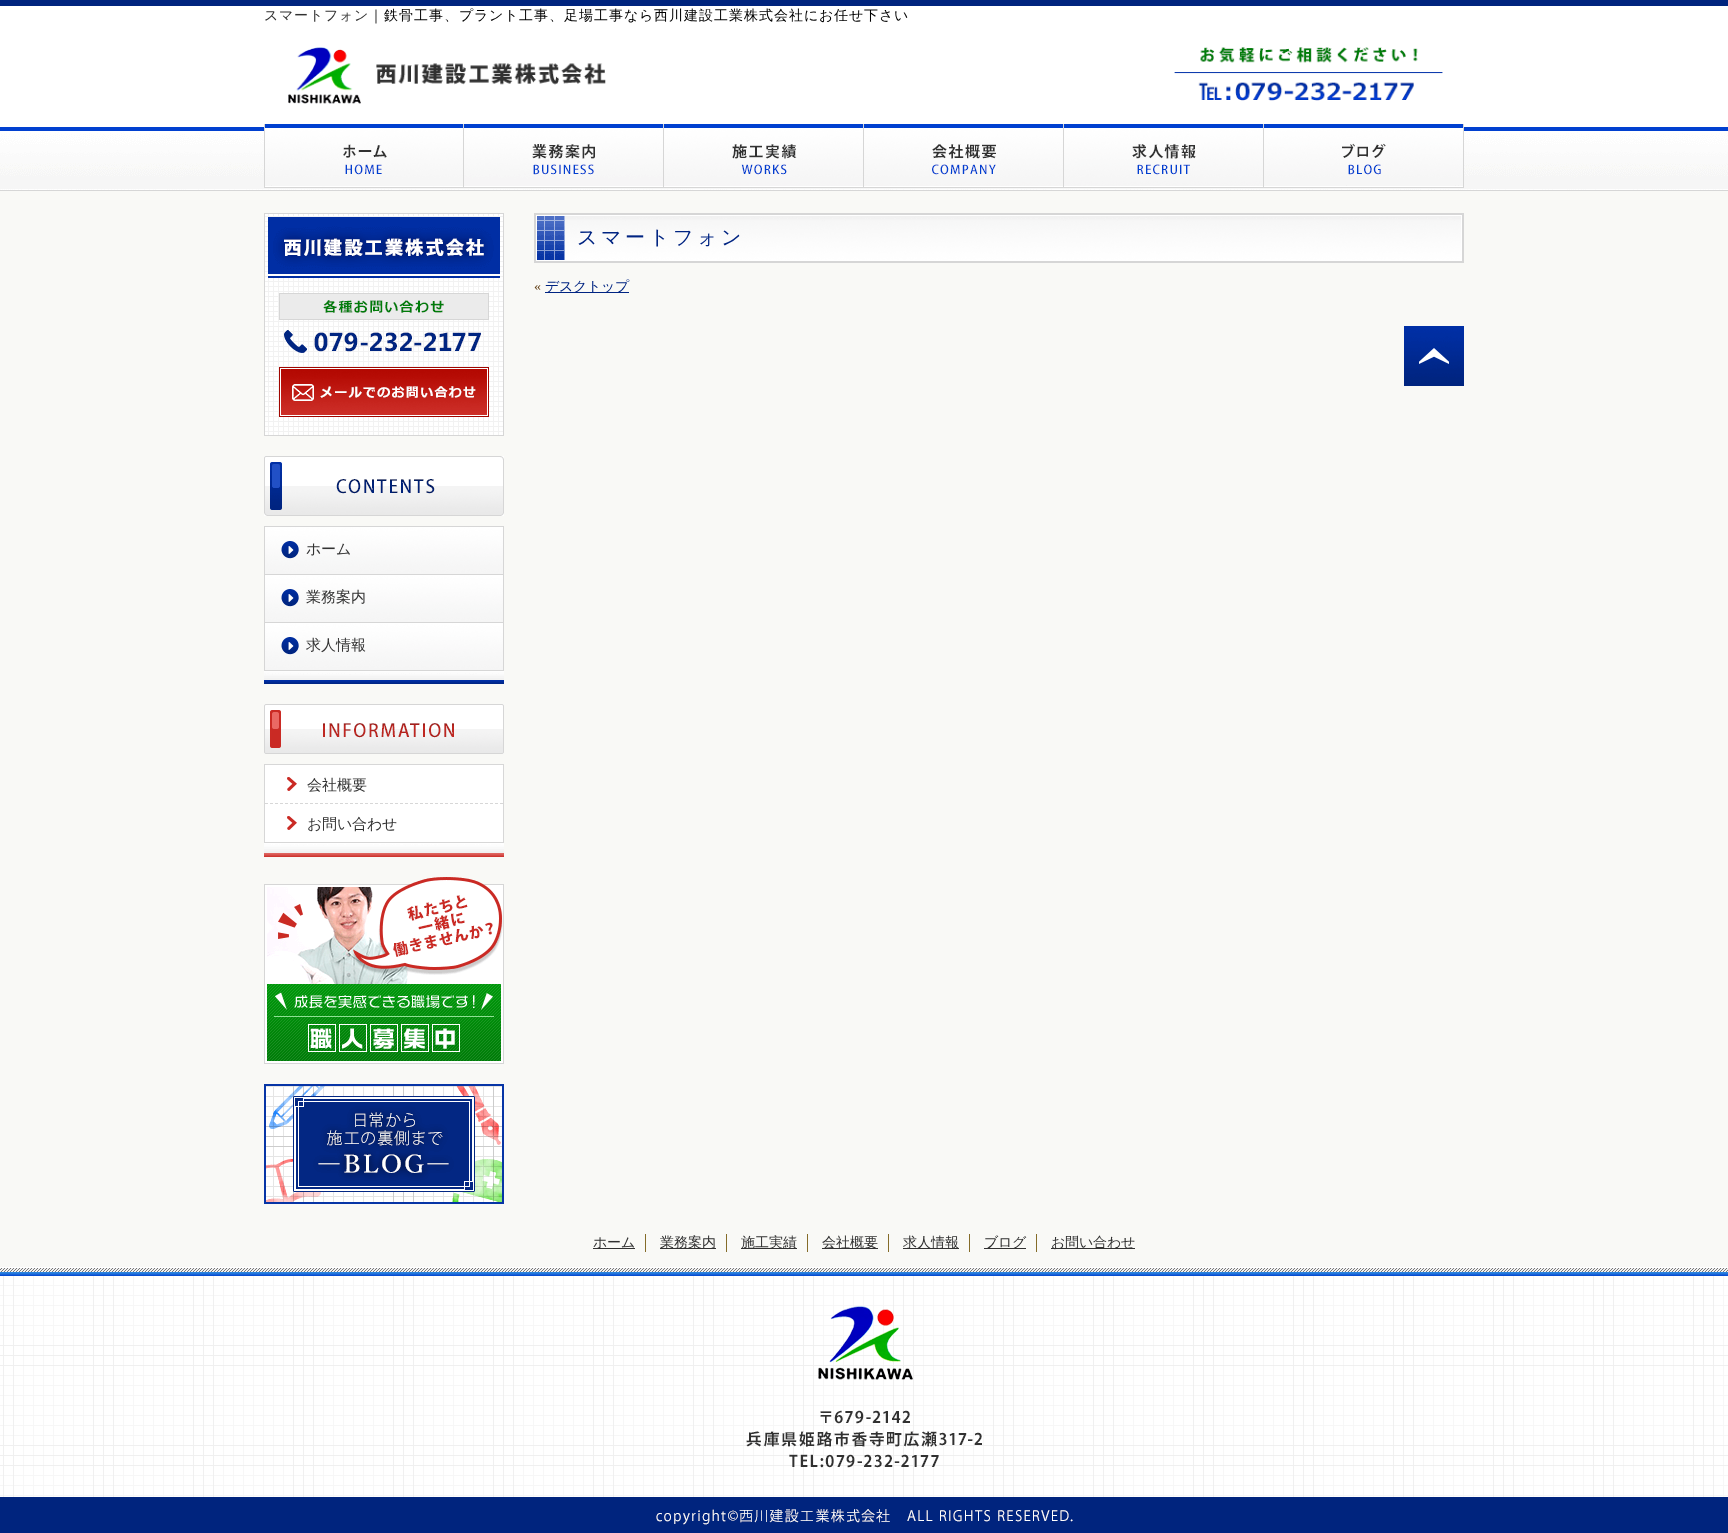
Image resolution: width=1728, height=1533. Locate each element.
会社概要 (337, 785)
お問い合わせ (352, 824)
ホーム (328, 549)
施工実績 (769, 1242)
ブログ (1005, 1242)
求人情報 (336, 645)
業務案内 (336, 597)
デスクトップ (587, 286)
